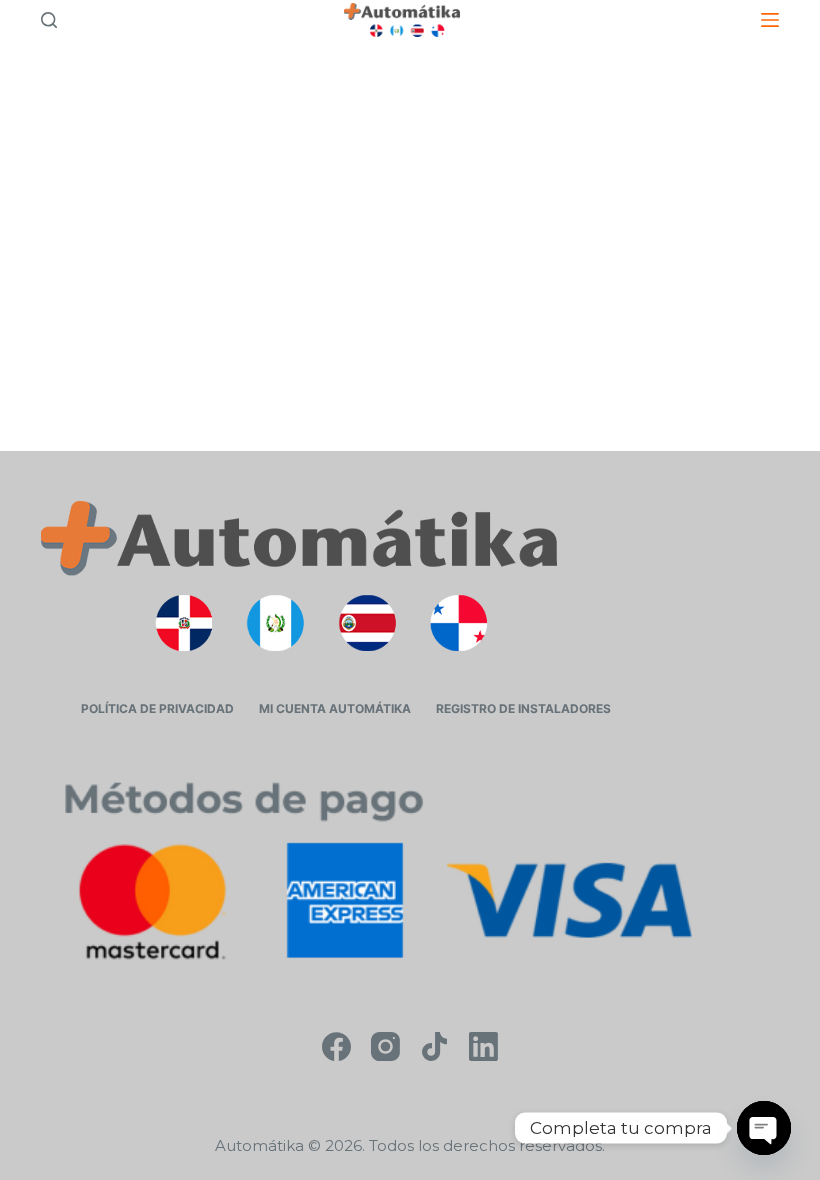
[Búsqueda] (49, 20)
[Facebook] (336, 1046)
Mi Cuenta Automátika (335, 708)
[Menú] (770, 20)
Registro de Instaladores (523, 708)
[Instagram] (385, 1046)
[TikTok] (434, 1046)
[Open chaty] (764, 1128)
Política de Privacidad (157, 708)
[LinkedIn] (483, 1046)
